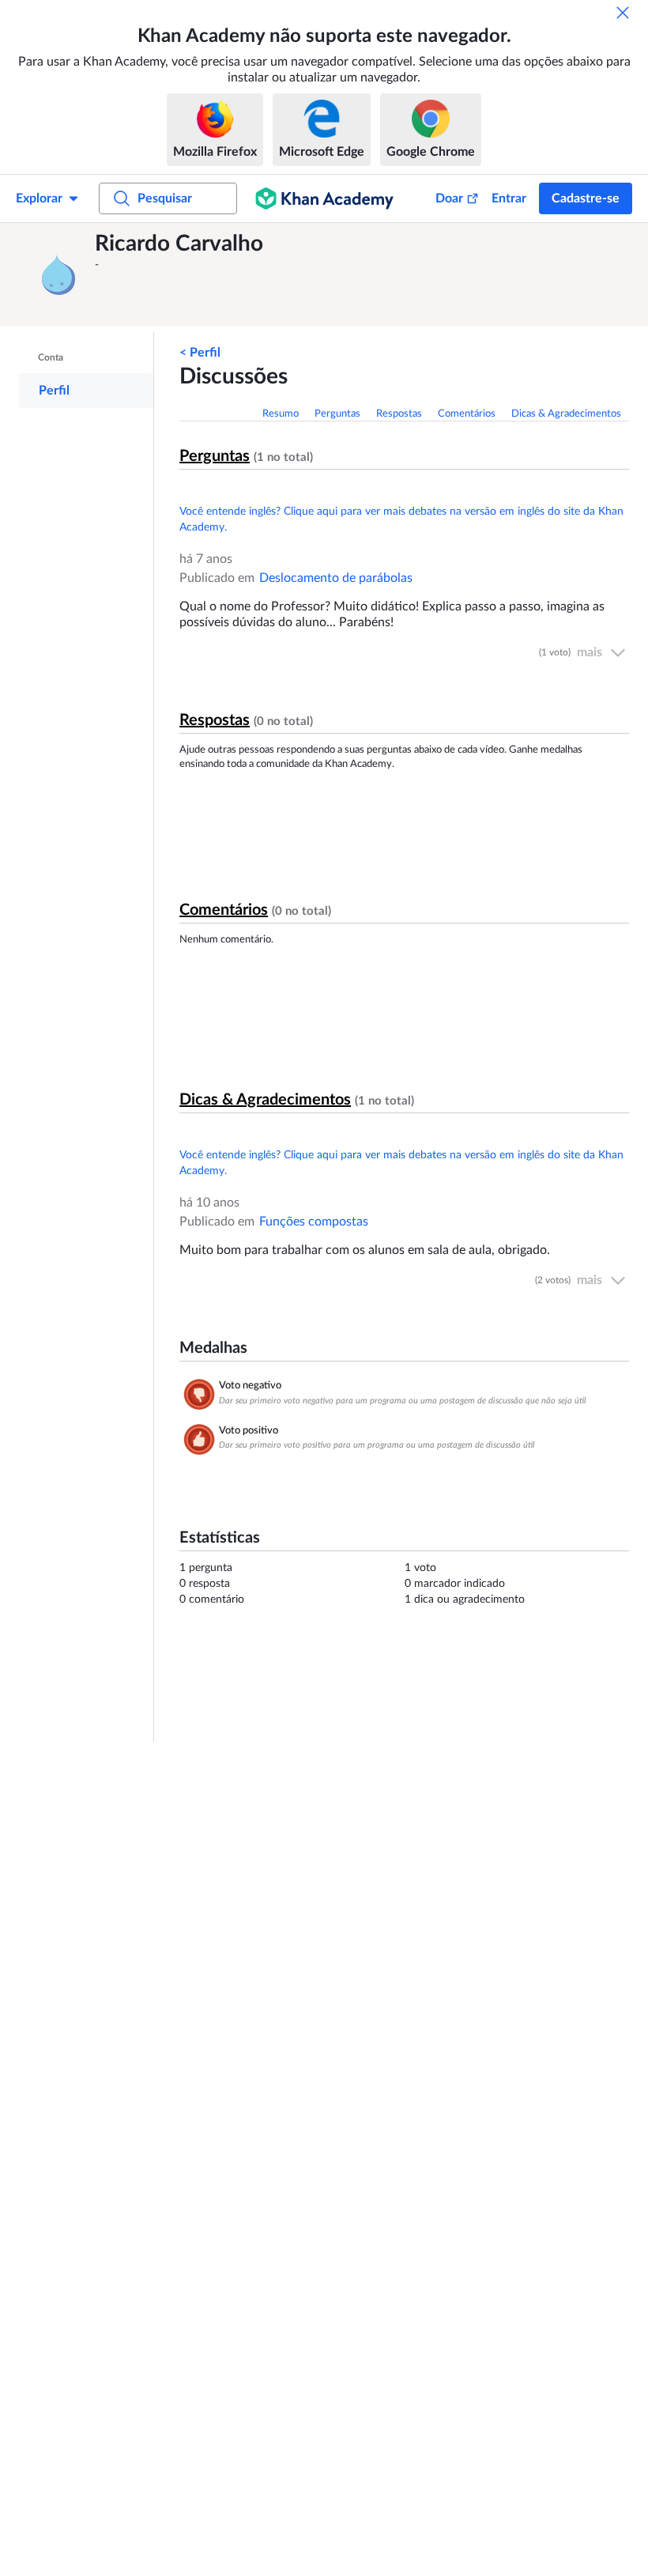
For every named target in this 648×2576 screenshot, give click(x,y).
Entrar (509, 198)
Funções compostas (314, 1222)
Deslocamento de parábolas (336, 578)
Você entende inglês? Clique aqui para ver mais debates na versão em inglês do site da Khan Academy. (401, 519)
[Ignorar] (623, 13)
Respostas (399, 414)
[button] (59, 274)
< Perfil (200, 353)
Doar (449, 198)
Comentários (467, 414)
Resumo (281, 414)
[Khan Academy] (324, 198)
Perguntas (337, 414)
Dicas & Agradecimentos (566, 414)
